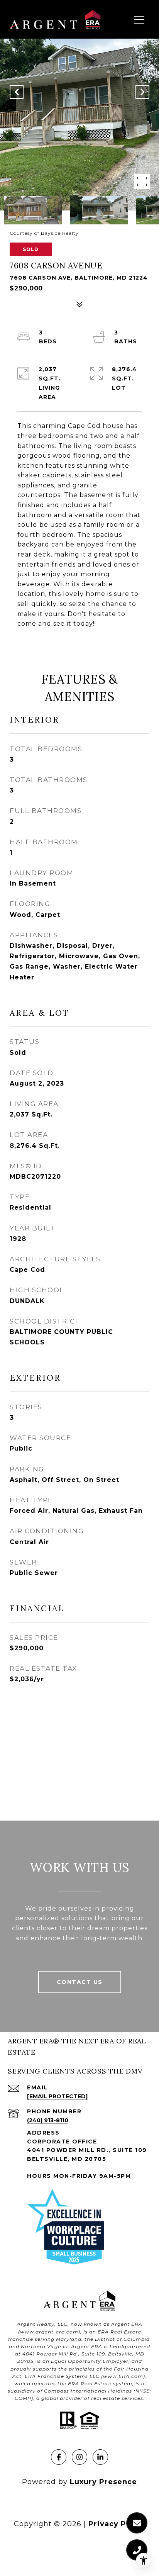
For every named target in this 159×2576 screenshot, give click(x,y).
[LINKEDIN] (100, 2457)
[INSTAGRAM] (79, 2457)
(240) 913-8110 (48, 2120)
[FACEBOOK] (59, 2457)
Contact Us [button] (80, 1982)
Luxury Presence (103, 2482)
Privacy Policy (117, 2524)
